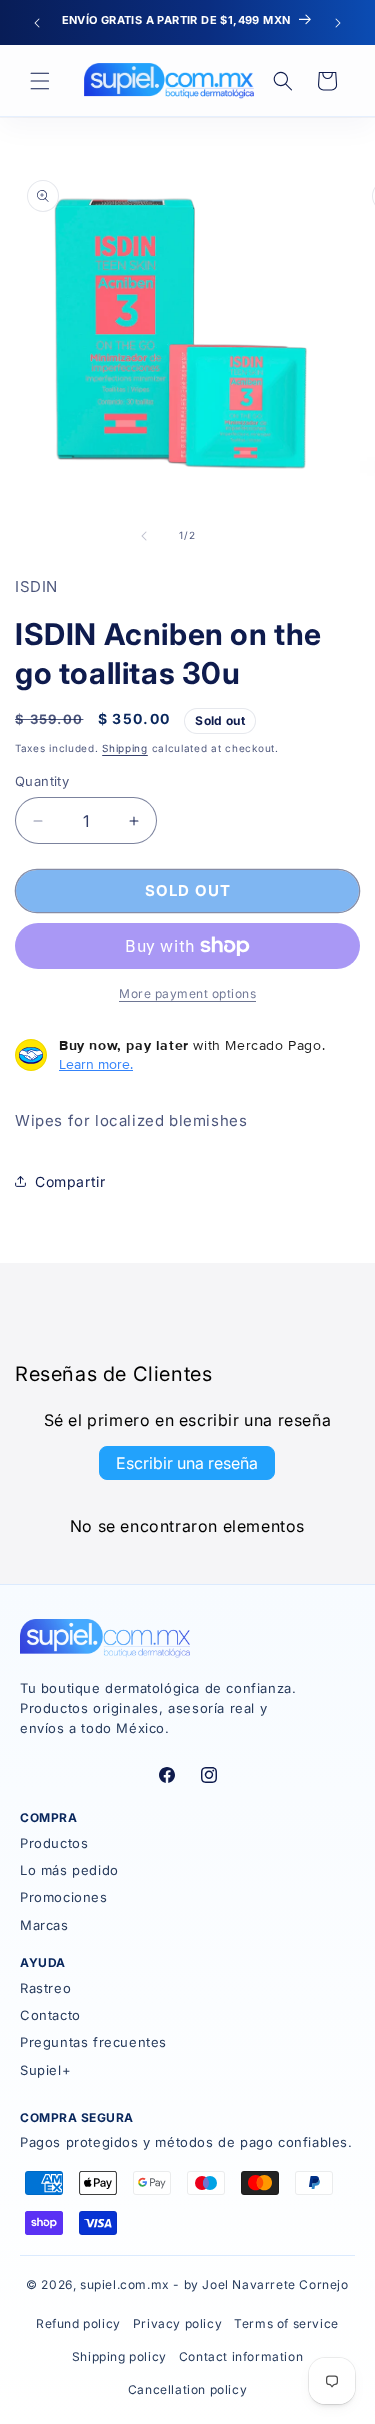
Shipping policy (119, 2356)
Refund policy (78, 2323)
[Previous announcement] (37, 23)
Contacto (50, 2015)
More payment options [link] (187, 993)
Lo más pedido (69, 1870)
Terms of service (286, 2323)
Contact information (241, 2356)
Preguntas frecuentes (93, 2042)
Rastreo (45, 1988)
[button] (40, 81)
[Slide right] (232, 536)
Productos (54, 1843)
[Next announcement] (338, 23)
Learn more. (96, 1064)
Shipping (125, 748)
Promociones (64, 1897)
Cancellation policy (187, 2389)
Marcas (44, 1925)
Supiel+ (45, 2070)
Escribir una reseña (187, 1463)
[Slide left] (144, 536)
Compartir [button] (70, 1181)
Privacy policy (177, 2323)
